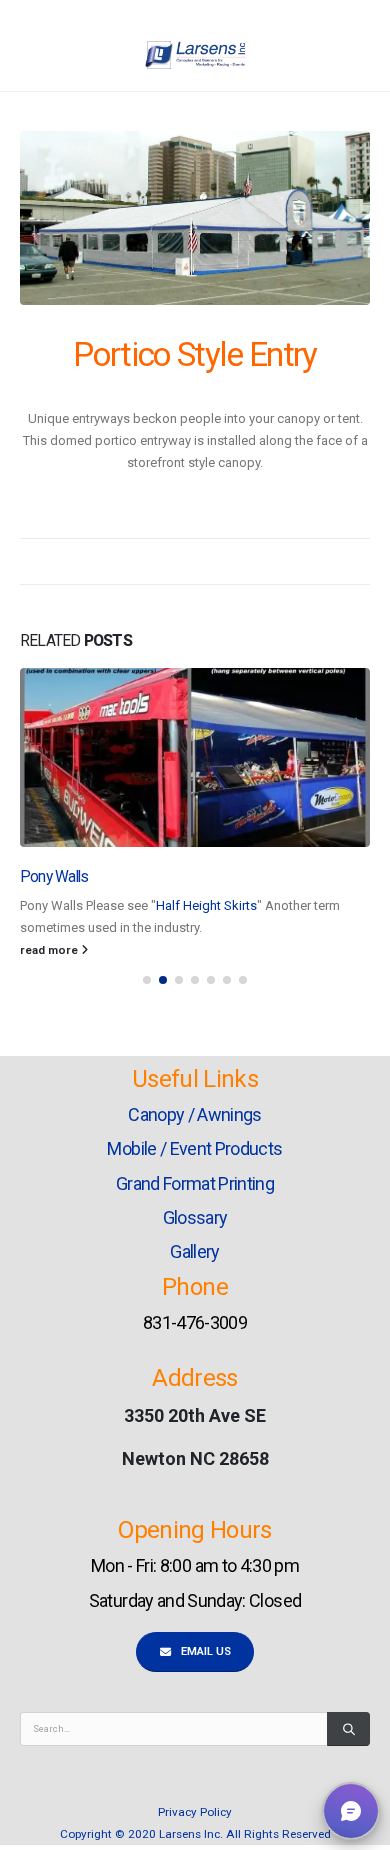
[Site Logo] (195, 55)
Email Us (204, 1651)
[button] (147, 980)
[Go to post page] (195, 758)
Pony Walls (54, 877)
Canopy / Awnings (195, 1114)
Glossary (195, 1217)
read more (50, 950)
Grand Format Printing (195, 1183)
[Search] (348, 1729)
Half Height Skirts (206, 905)
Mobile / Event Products (194, 1148)
